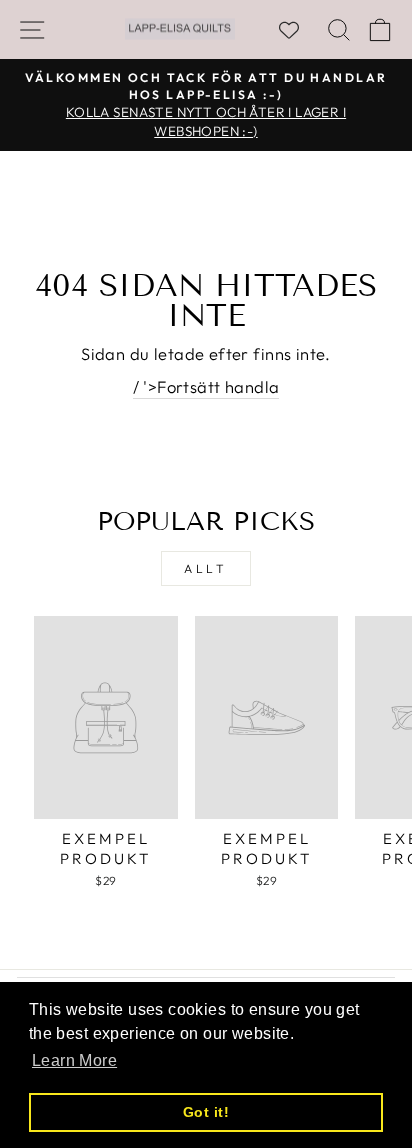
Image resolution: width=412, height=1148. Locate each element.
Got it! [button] (206, 1112)
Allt (205, 568)
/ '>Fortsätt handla (206, 386)
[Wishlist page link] (299, 30)
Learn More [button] (74, 1060)
